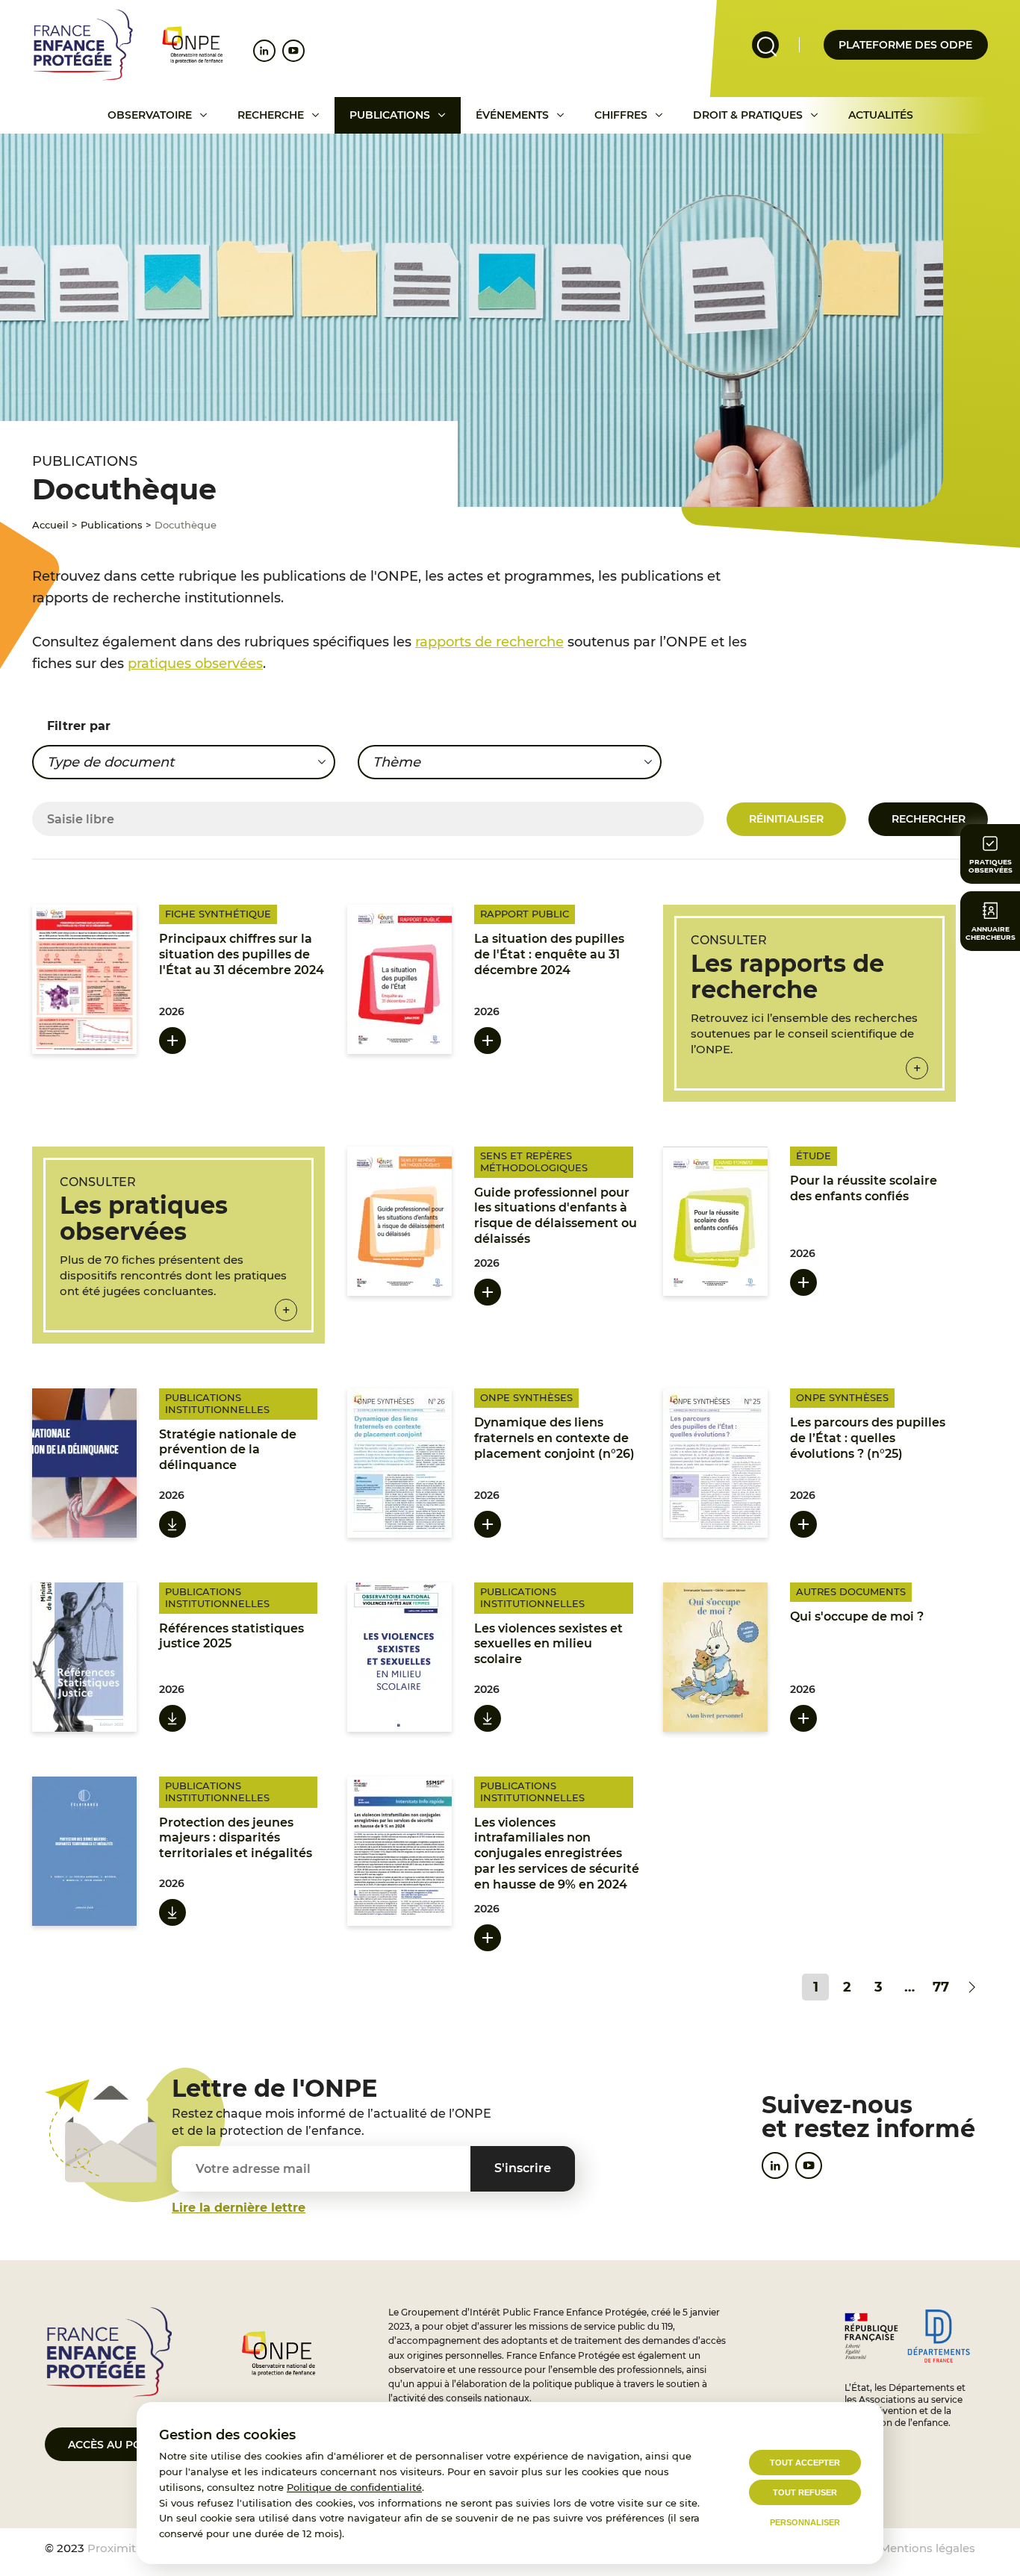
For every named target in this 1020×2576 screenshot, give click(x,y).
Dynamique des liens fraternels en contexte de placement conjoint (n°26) (554, 1438)
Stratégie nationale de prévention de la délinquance (228, 1450)
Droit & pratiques (748, 115)
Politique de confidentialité (354, 2487)
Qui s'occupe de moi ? (857, 1616)
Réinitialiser (786, 819)
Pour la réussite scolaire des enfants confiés (864, 1188)
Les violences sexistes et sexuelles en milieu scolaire (548, 1644)
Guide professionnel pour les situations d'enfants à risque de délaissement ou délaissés (556, 1216)
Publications (390, 115)
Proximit (112, 2548)
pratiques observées (195, 664)
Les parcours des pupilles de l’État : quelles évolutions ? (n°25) (868, 1438)
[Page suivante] (972, 1987)
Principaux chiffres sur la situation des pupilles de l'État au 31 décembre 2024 (242, 954)
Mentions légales (927, 2548)
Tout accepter (805, 2463)
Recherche (271, 115)
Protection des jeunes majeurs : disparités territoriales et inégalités (236, 1838)
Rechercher (929, 819)
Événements (512, 115)
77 (941, 1987)
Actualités (881, 115)
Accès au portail (120, 2445)
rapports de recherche (489, 642)
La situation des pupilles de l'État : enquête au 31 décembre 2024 (549, 954)
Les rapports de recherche (787, 976)
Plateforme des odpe (905, 45)
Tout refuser (805, 2492)
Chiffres (621, 115)
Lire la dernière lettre (239, 2208)
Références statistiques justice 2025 (231, 1636)
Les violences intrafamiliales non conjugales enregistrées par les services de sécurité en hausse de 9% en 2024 (557, 1853)
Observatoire (150, 115)
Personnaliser (805, 2522)
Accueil (50, 525)
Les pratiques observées (144, 1218)
